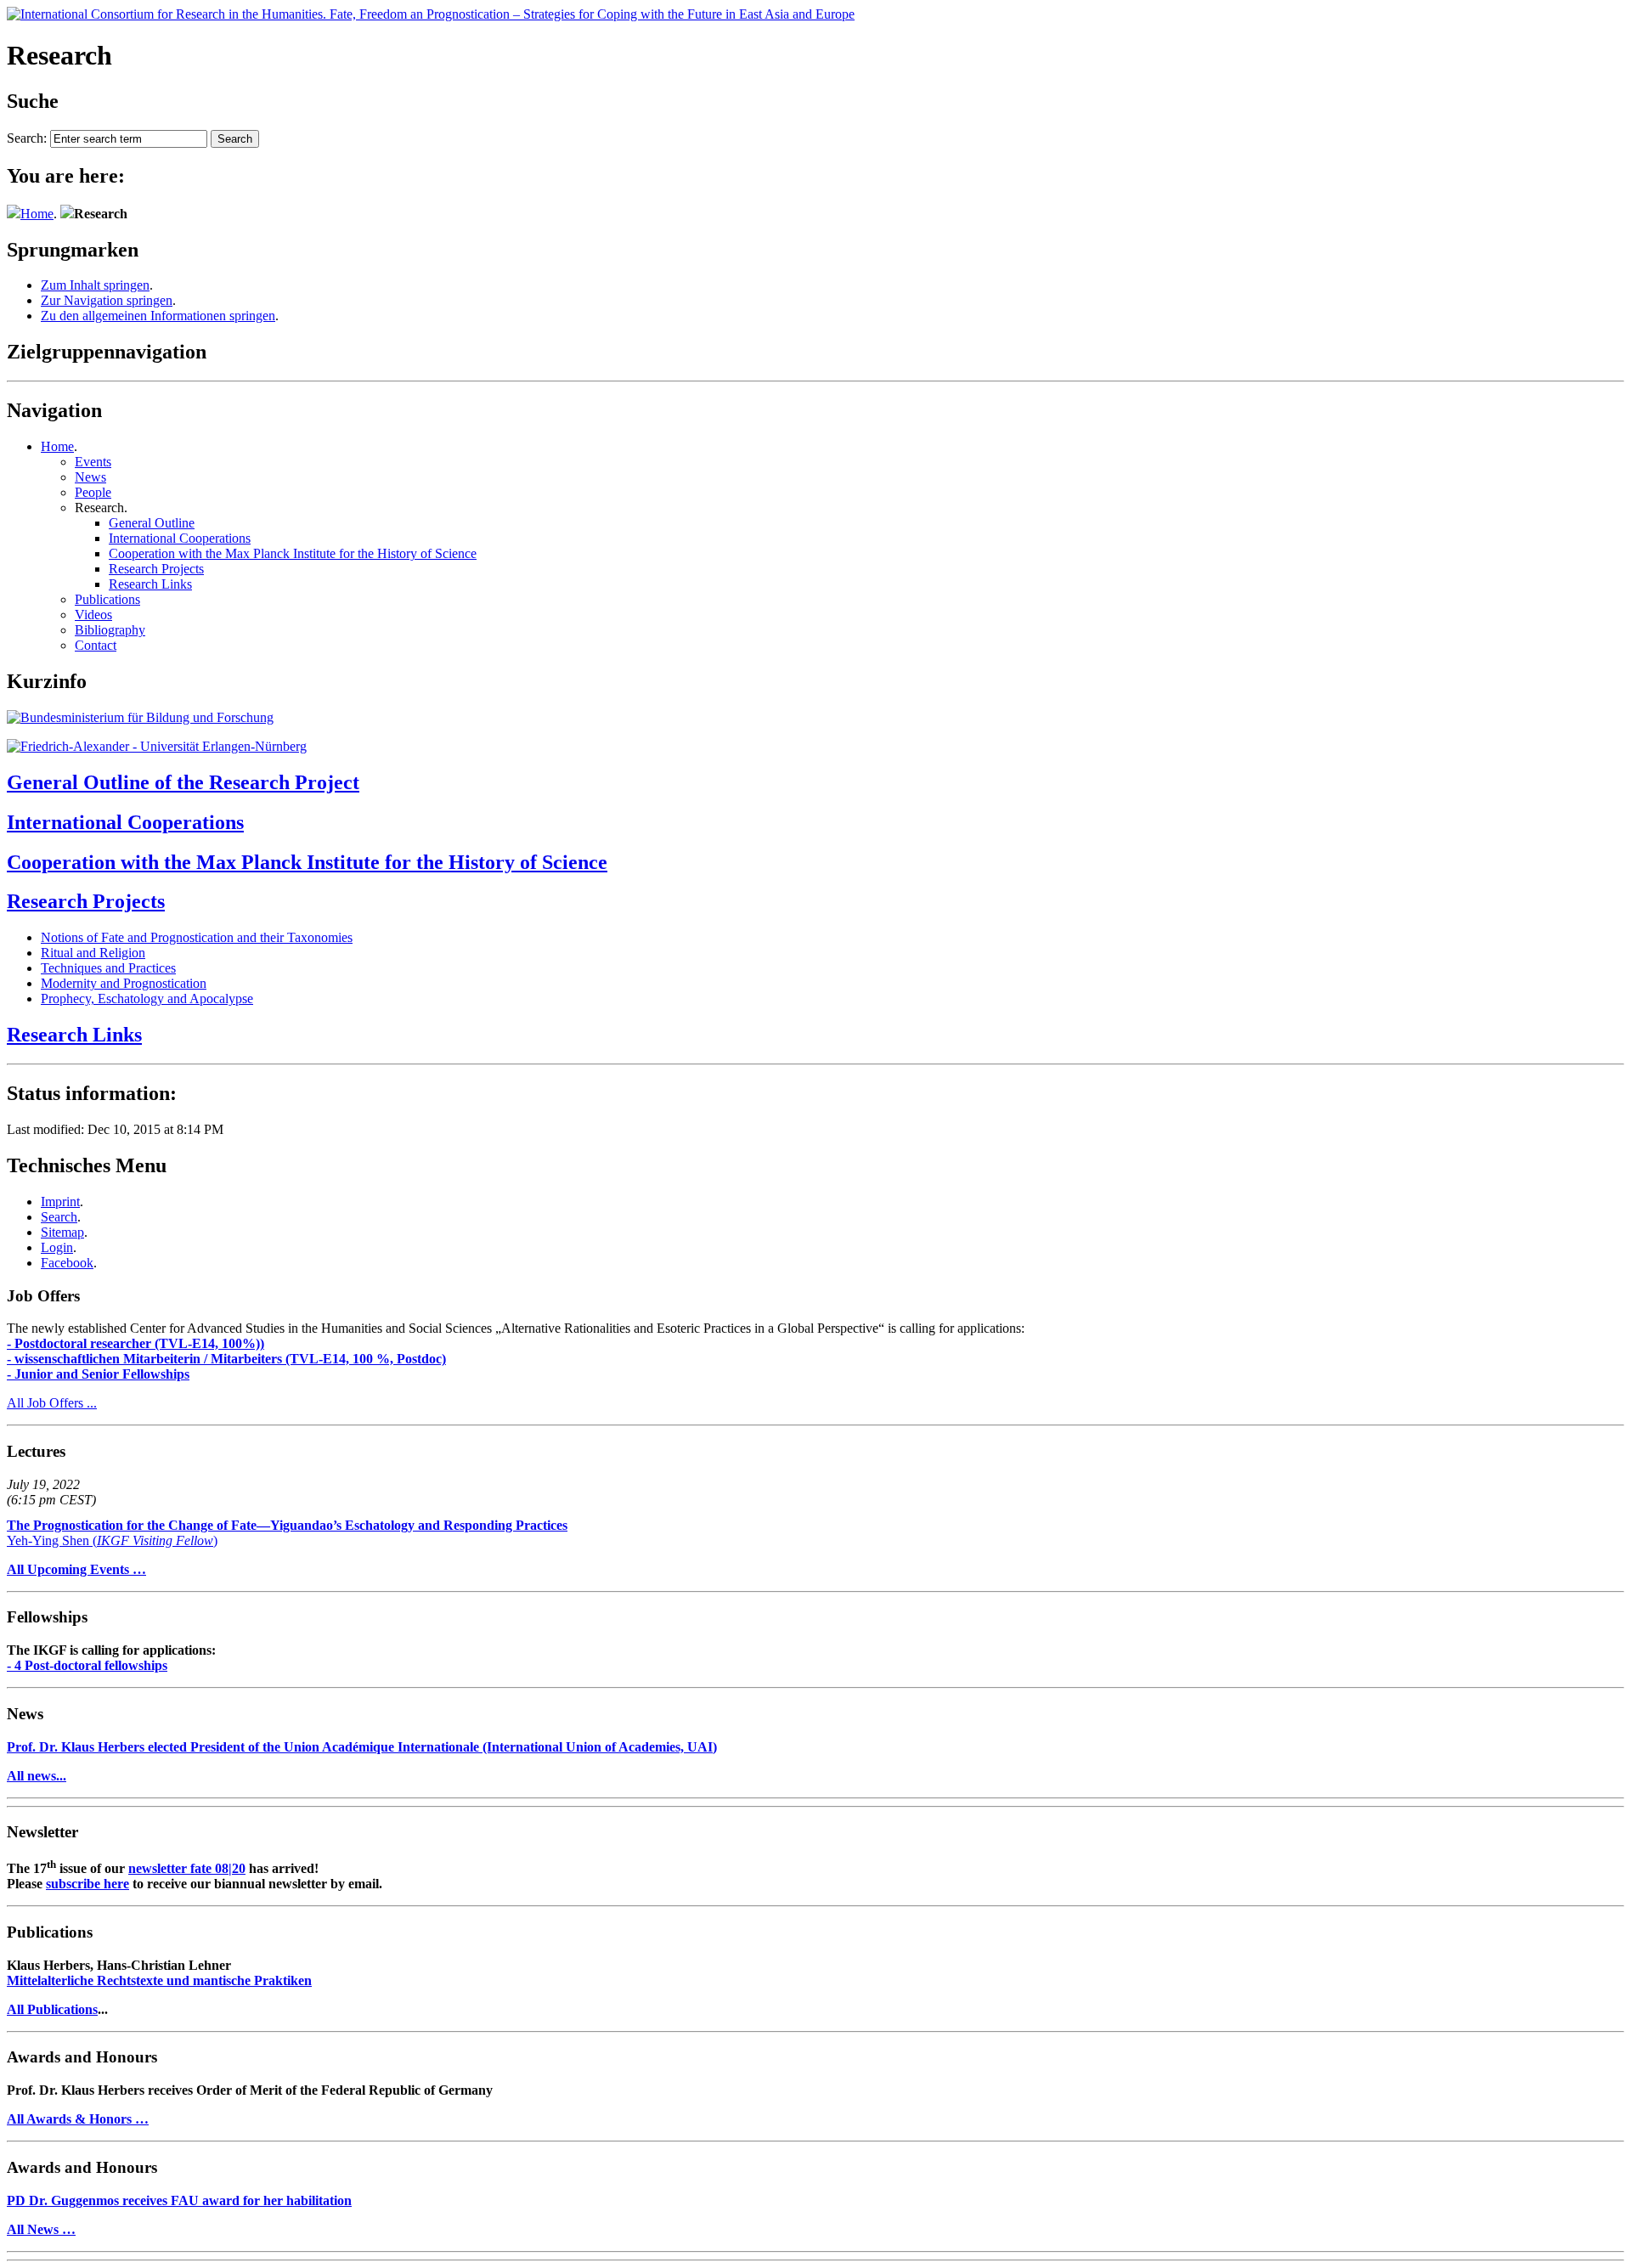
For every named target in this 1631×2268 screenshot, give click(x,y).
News (90, 477)
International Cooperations (180, 538)
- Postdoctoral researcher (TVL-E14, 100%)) (135, 1343)
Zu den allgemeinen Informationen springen (158, 316)
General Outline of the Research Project (183, 782)
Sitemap (62, 1232)
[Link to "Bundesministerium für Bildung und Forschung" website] (140, 717)
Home (37, 214)
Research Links (150, 584)
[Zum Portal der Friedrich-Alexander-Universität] (157, 746)
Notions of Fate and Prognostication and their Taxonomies (197, 937)
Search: (27, 138)
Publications (107, 599)
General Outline (152, 523)
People (93, 492)
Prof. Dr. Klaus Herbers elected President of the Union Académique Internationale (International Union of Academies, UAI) (362, 1747)
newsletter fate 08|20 (187, 1868)
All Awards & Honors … (78, 2119)
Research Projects (156, 569)
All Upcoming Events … (76, 1569)
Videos (93, 615)
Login (57, 1247)
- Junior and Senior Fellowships (98, 1374)
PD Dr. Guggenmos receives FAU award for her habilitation (179, 2200)
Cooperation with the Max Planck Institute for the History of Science (293, 553)
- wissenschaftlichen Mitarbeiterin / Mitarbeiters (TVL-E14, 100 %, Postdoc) (226, 1359)
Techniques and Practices (108, 968)
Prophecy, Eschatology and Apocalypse (147, 999)
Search (59, 1217)
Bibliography (110, 630)
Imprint (60, 1202)
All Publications (52, 2009)
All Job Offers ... (52, 1403)
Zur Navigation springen (107, 300)
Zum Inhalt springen (95, 285)
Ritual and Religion (93, 953)
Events (93, 462)
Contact (96, 645)
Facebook (67, 1263)
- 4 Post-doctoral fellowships (87, 1665)
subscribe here (87, 1884)
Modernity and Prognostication (124, 983)
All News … (41, 2229)
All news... (37, 1776)
